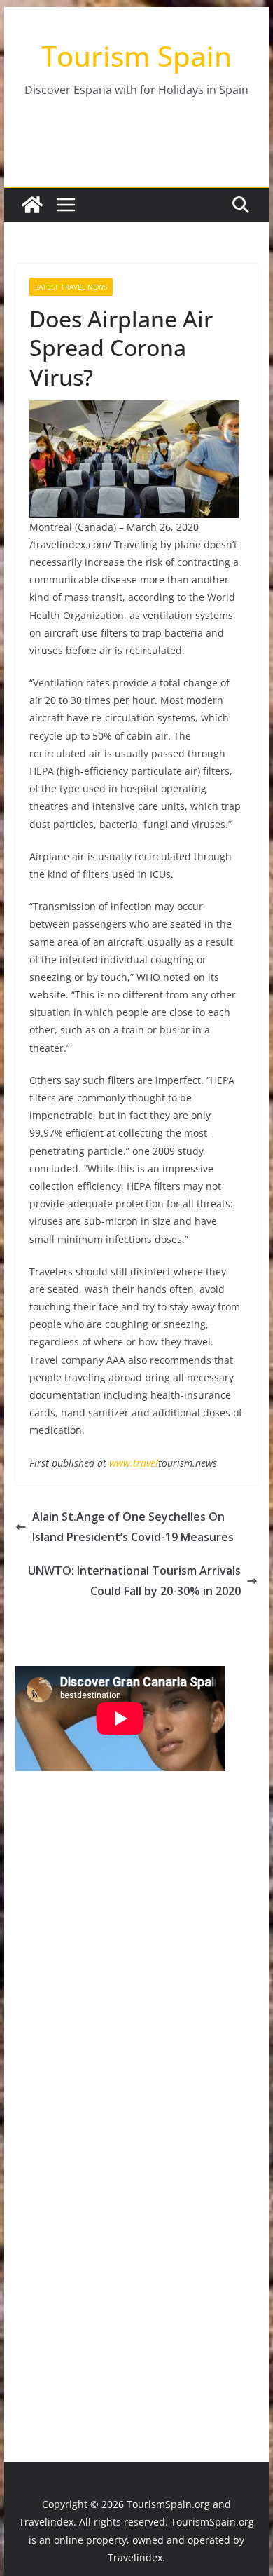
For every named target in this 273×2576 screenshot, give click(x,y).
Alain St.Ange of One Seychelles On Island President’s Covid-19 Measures (133, 1527)
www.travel (134, 1463)
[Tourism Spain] (32, 205)
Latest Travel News (71, 287)
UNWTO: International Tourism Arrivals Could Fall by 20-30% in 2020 (134, 1581)
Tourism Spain (136, 56)
